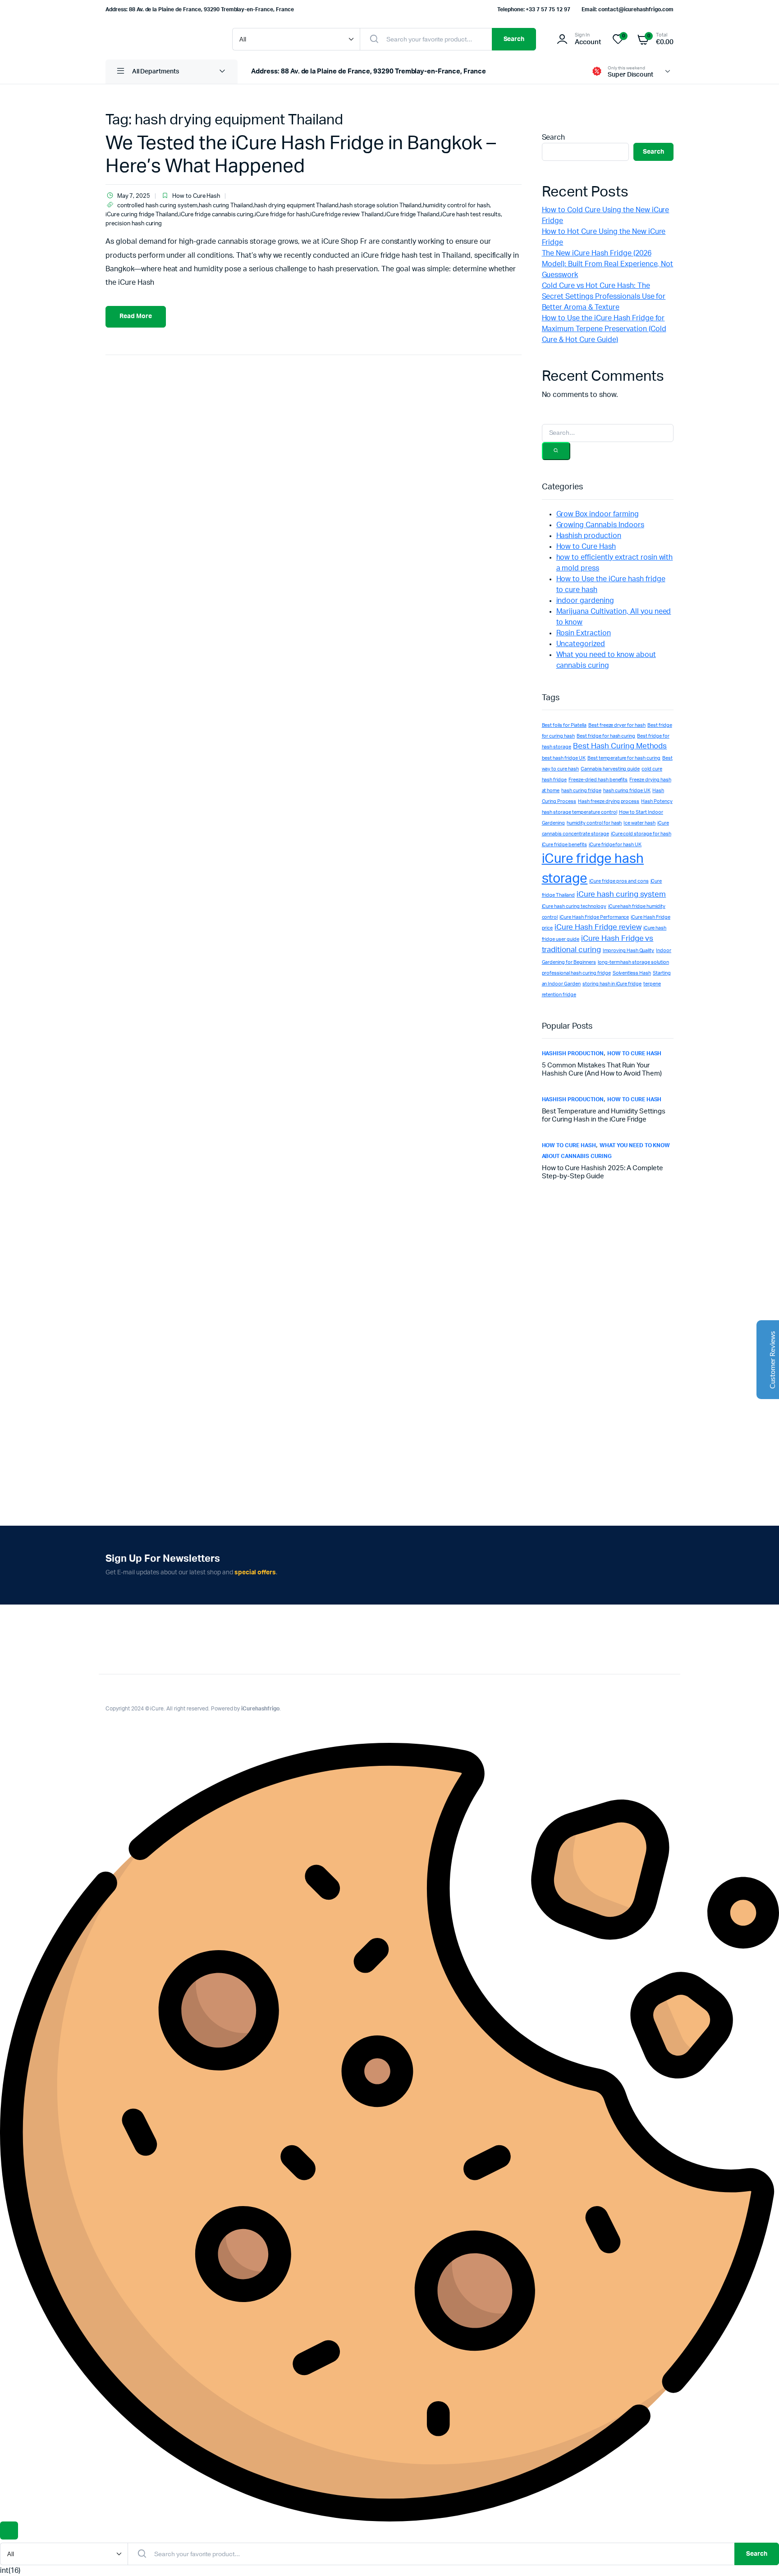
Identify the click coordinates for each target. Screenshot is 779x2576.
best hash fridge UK (564, 758)
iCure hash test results (471, 215)
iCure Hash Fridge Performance (594, 917)
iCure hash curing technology (574, 906)
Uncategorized (581, 644)
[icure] (160, 39)
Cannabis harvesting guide (610, 769)
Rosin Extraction (584, 633)
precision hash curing (134, 224)
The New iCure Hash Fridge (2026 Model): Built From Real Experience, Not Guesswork (608, 264)
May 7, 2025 (134, 196)
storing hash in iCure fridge (612, 984)
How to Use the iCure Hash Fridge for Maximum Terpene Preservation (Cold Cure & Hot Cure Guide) (604, 329)
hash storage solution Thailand (381, 206)
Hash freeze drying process (609, 801)
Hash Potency (657, 801)
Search (514, 39)
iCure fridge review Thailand (347, 215)
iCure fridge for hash (282, 215)
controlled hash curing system (157, 206)
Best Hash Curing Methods (620, 746)
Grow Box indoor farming (598, 514)
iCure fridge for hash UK (615, 845)
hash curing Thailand (226, 206)
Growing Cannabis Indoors (600, 525)
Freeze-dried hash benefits (598, 780)
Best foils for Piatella (564, 725)
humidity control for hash (456, 206)
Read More (136, 316)
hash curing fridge (581, 791)
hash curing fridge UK (627, 791)
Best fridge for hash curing (606, 736)
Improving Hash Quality (628, 951)
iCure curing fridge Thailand (142, 215)
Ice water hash (639, 823)
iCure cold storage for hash (641, 834)
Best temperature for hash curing (624, 758)
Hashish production (589, 536)
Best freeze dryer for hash (617, 725)
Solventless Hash (632, 973)
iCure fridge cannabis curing (216, 215)
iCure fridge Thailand (412, 215)
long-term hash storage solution (633, 962)
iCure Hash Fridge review (598, 927)
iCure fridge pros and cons (619, 881)
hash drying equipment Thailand (296, 206)
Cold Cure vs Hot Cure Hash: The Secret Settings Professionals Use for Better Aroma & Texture (604, 296)
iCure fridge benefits (564, 845)
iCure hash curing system (621, 894)
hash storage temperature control (580, 812)
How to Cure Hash (196, 196)
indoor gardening (585, 601)
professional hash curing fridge (576, 973)
